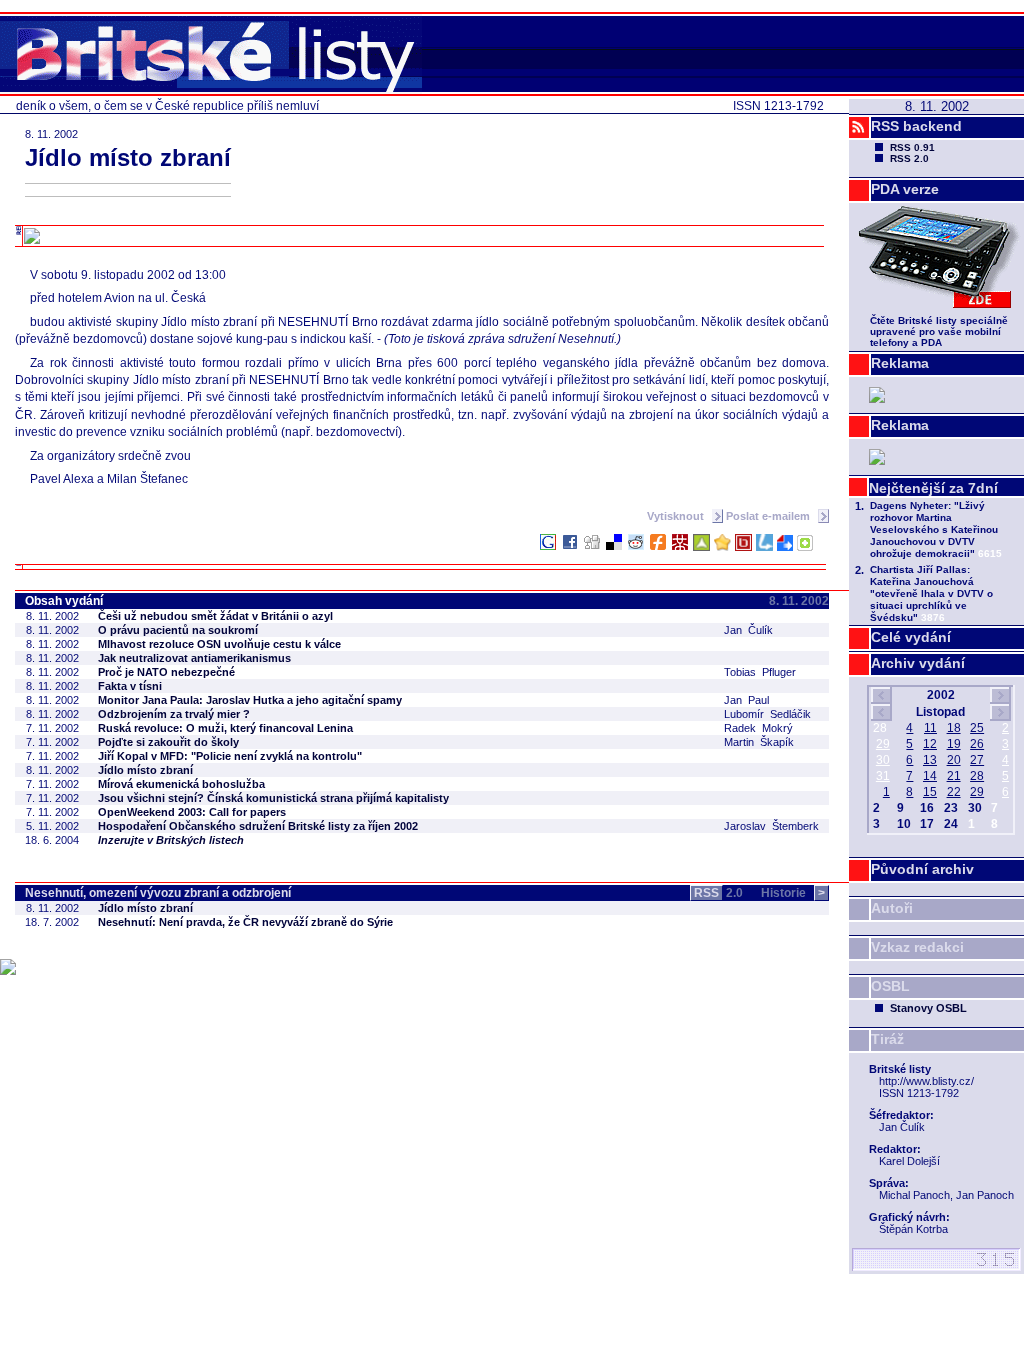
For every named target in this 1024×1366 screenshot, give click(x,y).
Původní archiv (922, 869)
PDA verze (905, 189)
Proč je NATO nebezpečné (166, 672)
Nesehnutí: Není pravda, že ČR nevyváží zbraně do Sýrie (245, 922)
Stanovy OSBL (928, 1008)
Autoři (892, 908)
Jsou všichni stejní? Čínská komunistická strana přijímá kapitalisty (273, 798)
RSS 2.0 (909, 158)
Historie (793, 893)
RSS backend (916, 126)
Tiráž (887, 1039)
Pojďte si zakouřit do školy (168, 742)
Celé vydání (911, 637)
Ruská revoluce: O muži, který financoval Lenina (225, 728)
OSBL (890, 986)
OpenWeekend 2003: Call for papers (192, 812)
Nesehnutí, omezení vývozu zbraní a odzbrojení (158, 893)
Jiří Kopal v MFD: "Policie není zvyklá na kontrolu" (230, 756)
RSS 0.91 (912, 147)
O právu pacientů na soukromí (178, 630)
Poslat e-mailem (769, 516)
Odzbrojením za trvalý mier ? (174, 714)
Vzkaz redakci (917, 947)
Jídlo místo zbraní (145, 770)
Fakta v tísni (130, 686)
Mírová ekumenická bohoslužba (181, 784)
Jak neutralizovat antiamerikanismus (194, 658)
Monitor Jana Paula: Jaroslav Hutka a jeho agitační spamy (250, 700)
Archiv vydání (918, 663)
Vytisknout (677, 516)
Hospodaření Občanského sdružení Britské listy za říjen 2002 (258, 826)
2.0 (718, 893)
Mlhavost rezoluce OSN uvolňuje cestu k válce (219, 644)
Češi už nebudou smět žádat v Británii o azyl (215, 616)
